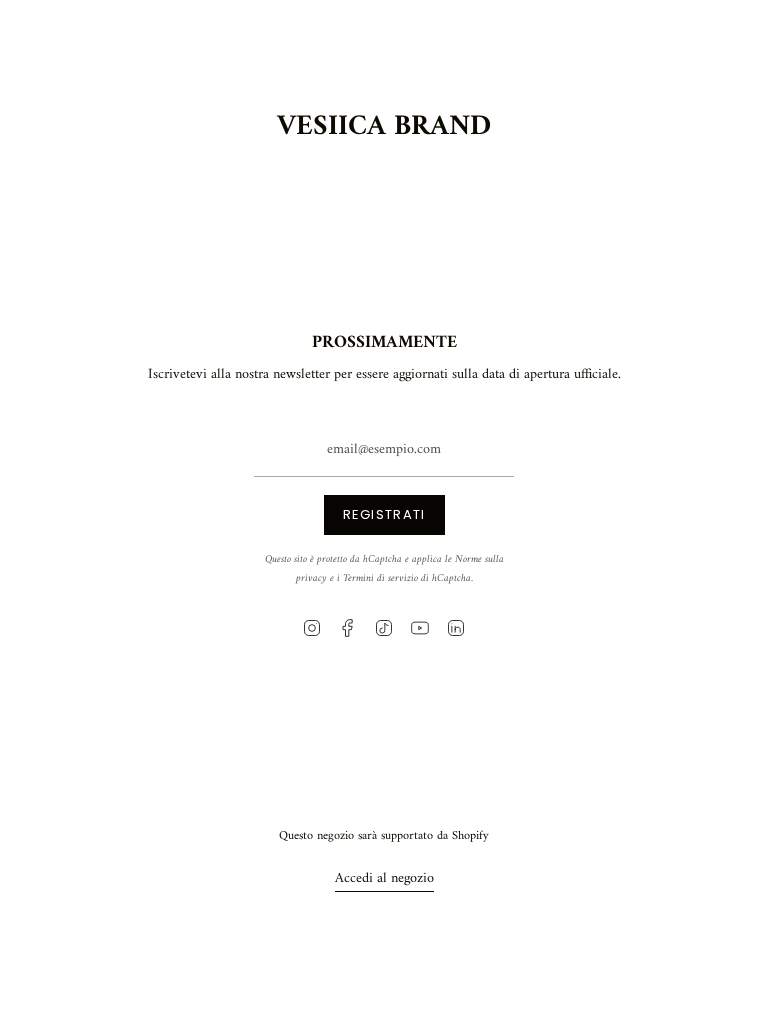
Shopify (470, 836)
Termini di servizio (380, 578)
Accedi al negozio (384, 878)
